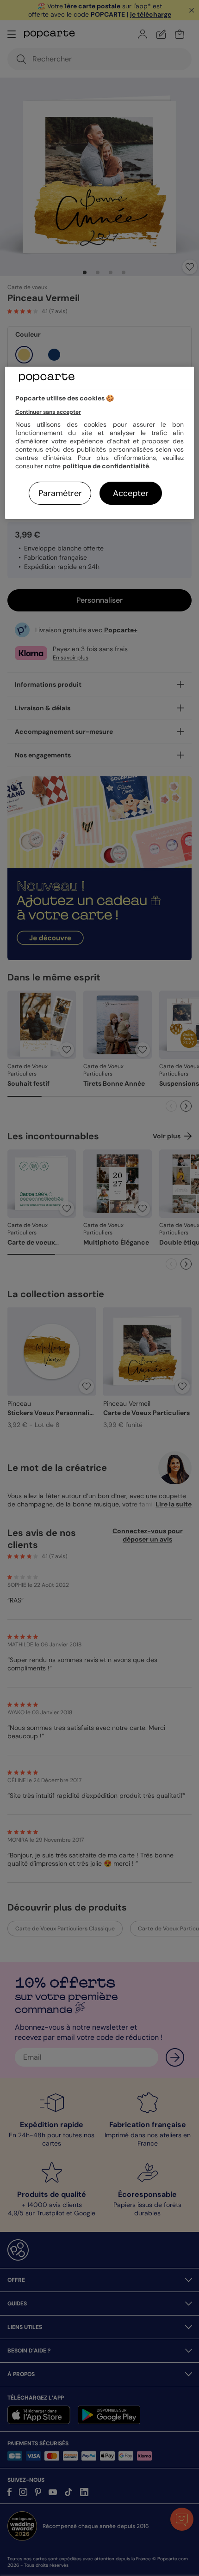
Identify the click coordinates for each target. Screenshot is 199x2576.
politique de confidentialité (106, 466)
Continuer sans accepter (48, 412)
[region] (100, 443)
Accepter (131, 493)
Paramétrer (60, 493)
